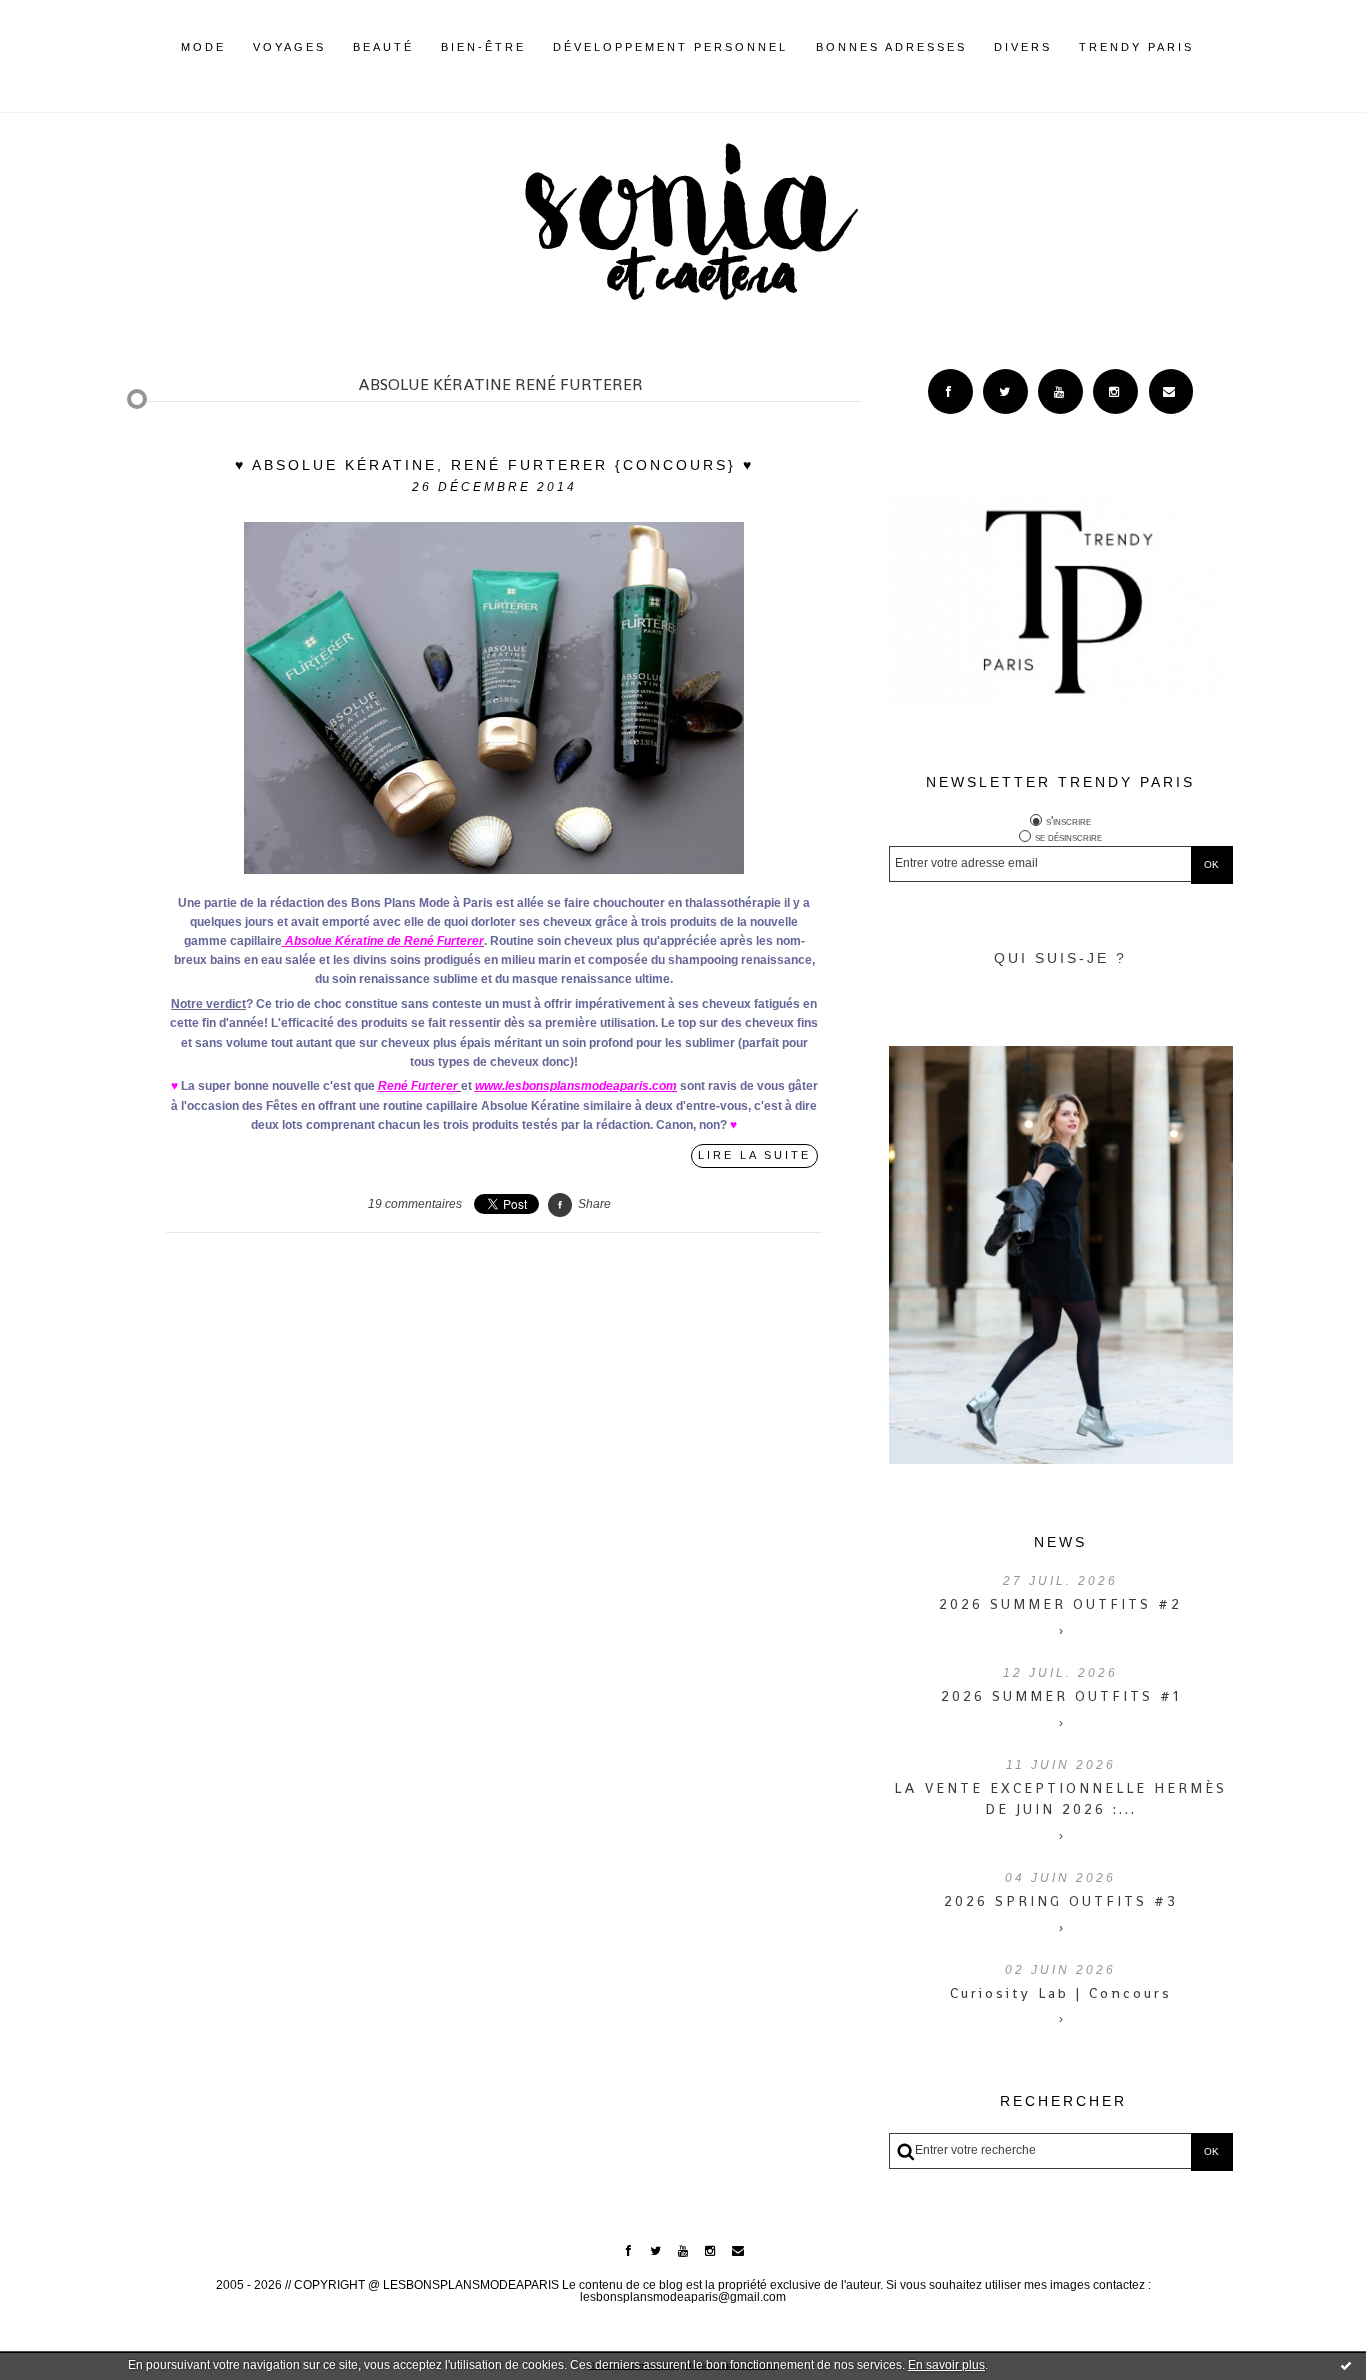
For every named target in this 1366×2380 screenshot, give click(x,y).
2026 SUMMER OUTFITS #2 (1060, 1604)
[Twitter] (1005, 391)
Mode (203, 47)
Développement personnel (670, 47)
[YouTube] (1060, 391)
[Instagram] (1115, 391)
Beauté (383, 47)
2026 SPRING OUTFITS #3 (1061, 1901)
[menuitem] (203, 63)
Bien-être (483, 47)
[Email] (1171, 391)
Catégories (1224, 47)
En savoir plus (946, 2365)
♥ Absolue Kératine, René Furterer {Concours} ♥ (494, 465)
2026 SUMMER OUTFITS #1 (1061, 1696)
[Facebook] (950, 391)
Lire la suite (754, 1155)
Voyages (289, 47)
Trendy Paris (1136, 47)
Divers (1023, 47)
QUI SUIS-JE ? (1060, 958)
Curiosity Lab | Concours (1061, 1993)
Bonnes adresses (891, 47)
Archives (1207, 47)
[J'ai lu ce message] (1346, 2365)
